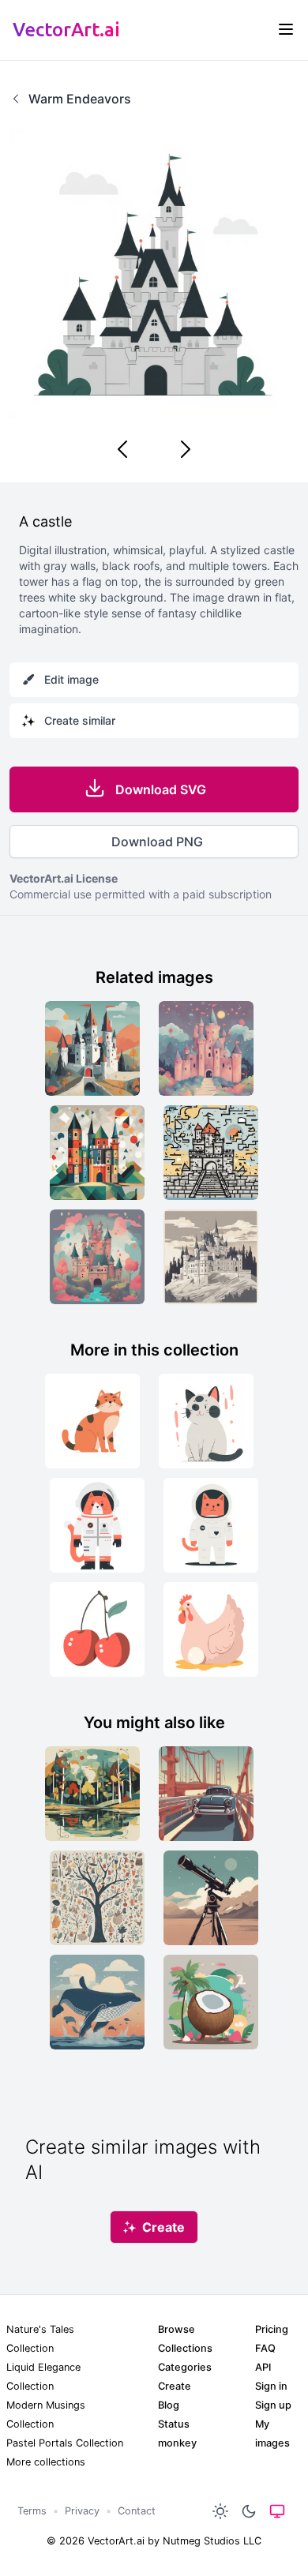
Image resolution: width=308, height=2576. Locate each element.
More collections (46, 2462)
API (263, 2367)
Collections (185, 2348)
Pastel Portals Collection (65, 2443)
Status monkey (177, 2434)
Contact (137, 2511)
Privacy (82, 2511)
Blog (169, 2405)
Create (175, 2386)
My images (272, 2434)
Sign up (273, 2405)
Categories (185, 2367)
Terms (32, 2511)
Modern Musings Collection (46, 2415)
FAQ (265, 2348)
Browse (177, 2329)
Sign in (271, 2386)
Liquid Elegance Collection (43, 2377)
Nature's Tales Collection (40, 2339)
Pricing (272, 2329)
